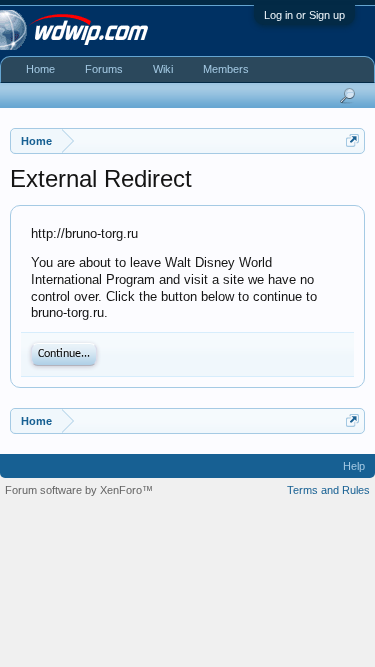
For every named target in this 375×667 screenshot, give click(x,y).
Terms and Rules (328, 490)
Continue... (64, 354)
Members (226, 69)
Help (354, 466)
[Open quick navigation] (352, 140)
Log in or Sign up (304, 15)
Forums (104, 69)
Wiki (163, 69)
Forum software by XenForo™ (79, 490)
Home (40, 69)
